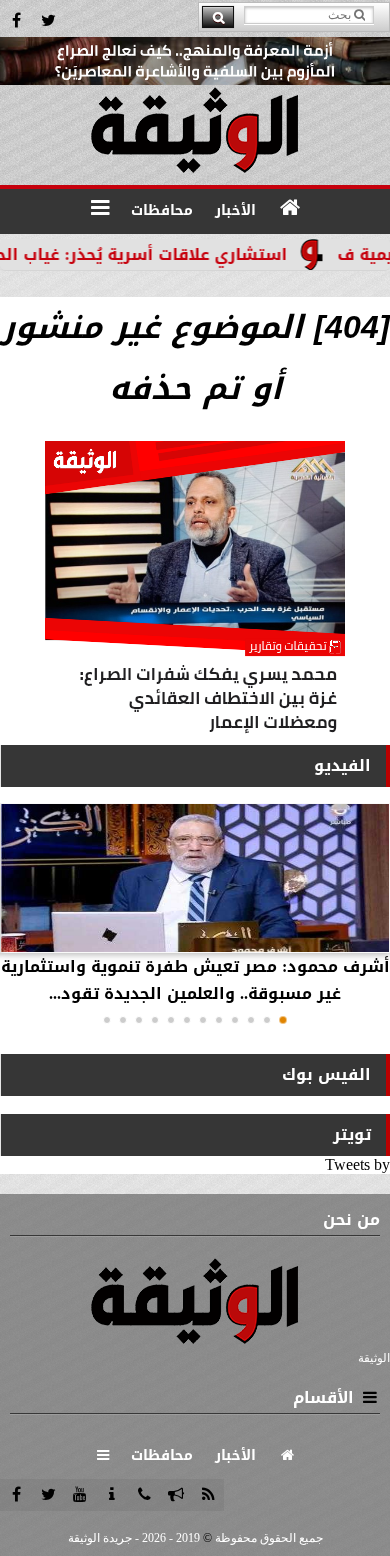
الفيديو (342, 765)
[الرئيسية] (290, 208)
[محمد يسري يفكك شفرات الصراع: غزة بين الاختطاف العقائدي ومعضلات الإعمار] (195, 591)
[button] (283, 1020)
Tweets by (357, 1164)
